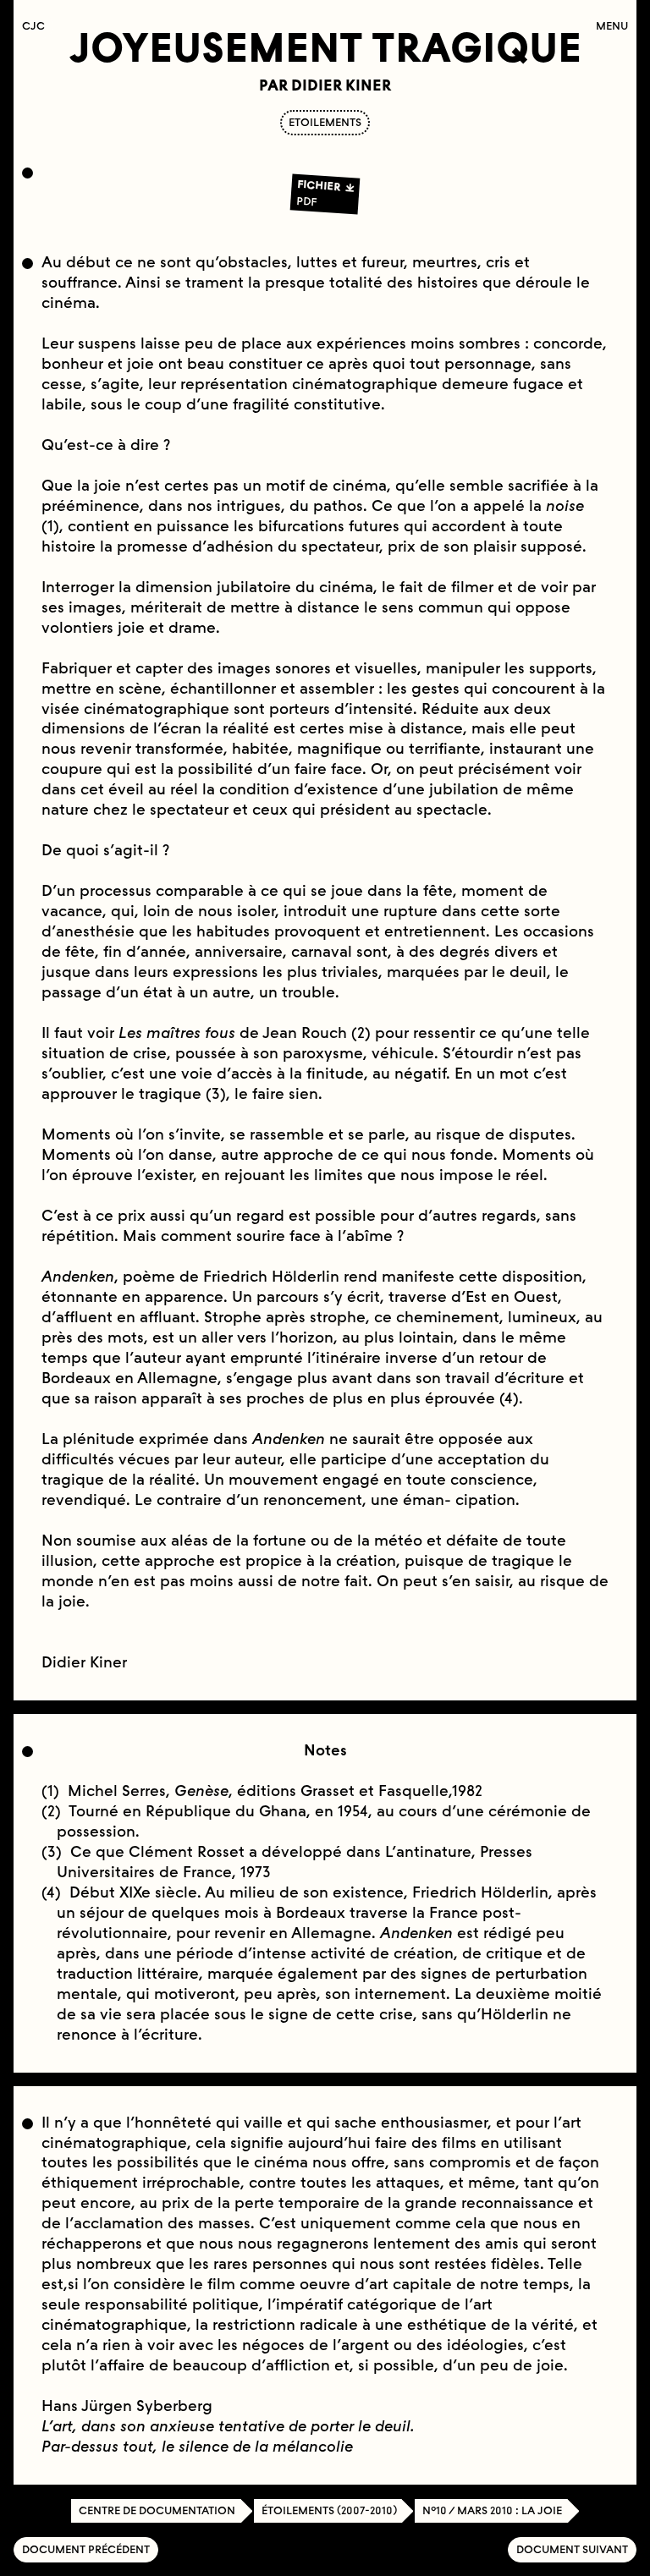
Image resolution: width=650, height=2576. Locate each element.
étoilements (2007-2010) (329, 2510)
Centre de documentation (157, 2510)
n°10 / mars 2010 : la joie (492, 2510)
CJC (38, 26)
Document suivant (572, 2549)
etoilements (325, 122)
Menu (612, 26)
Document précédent (86, 2549)
